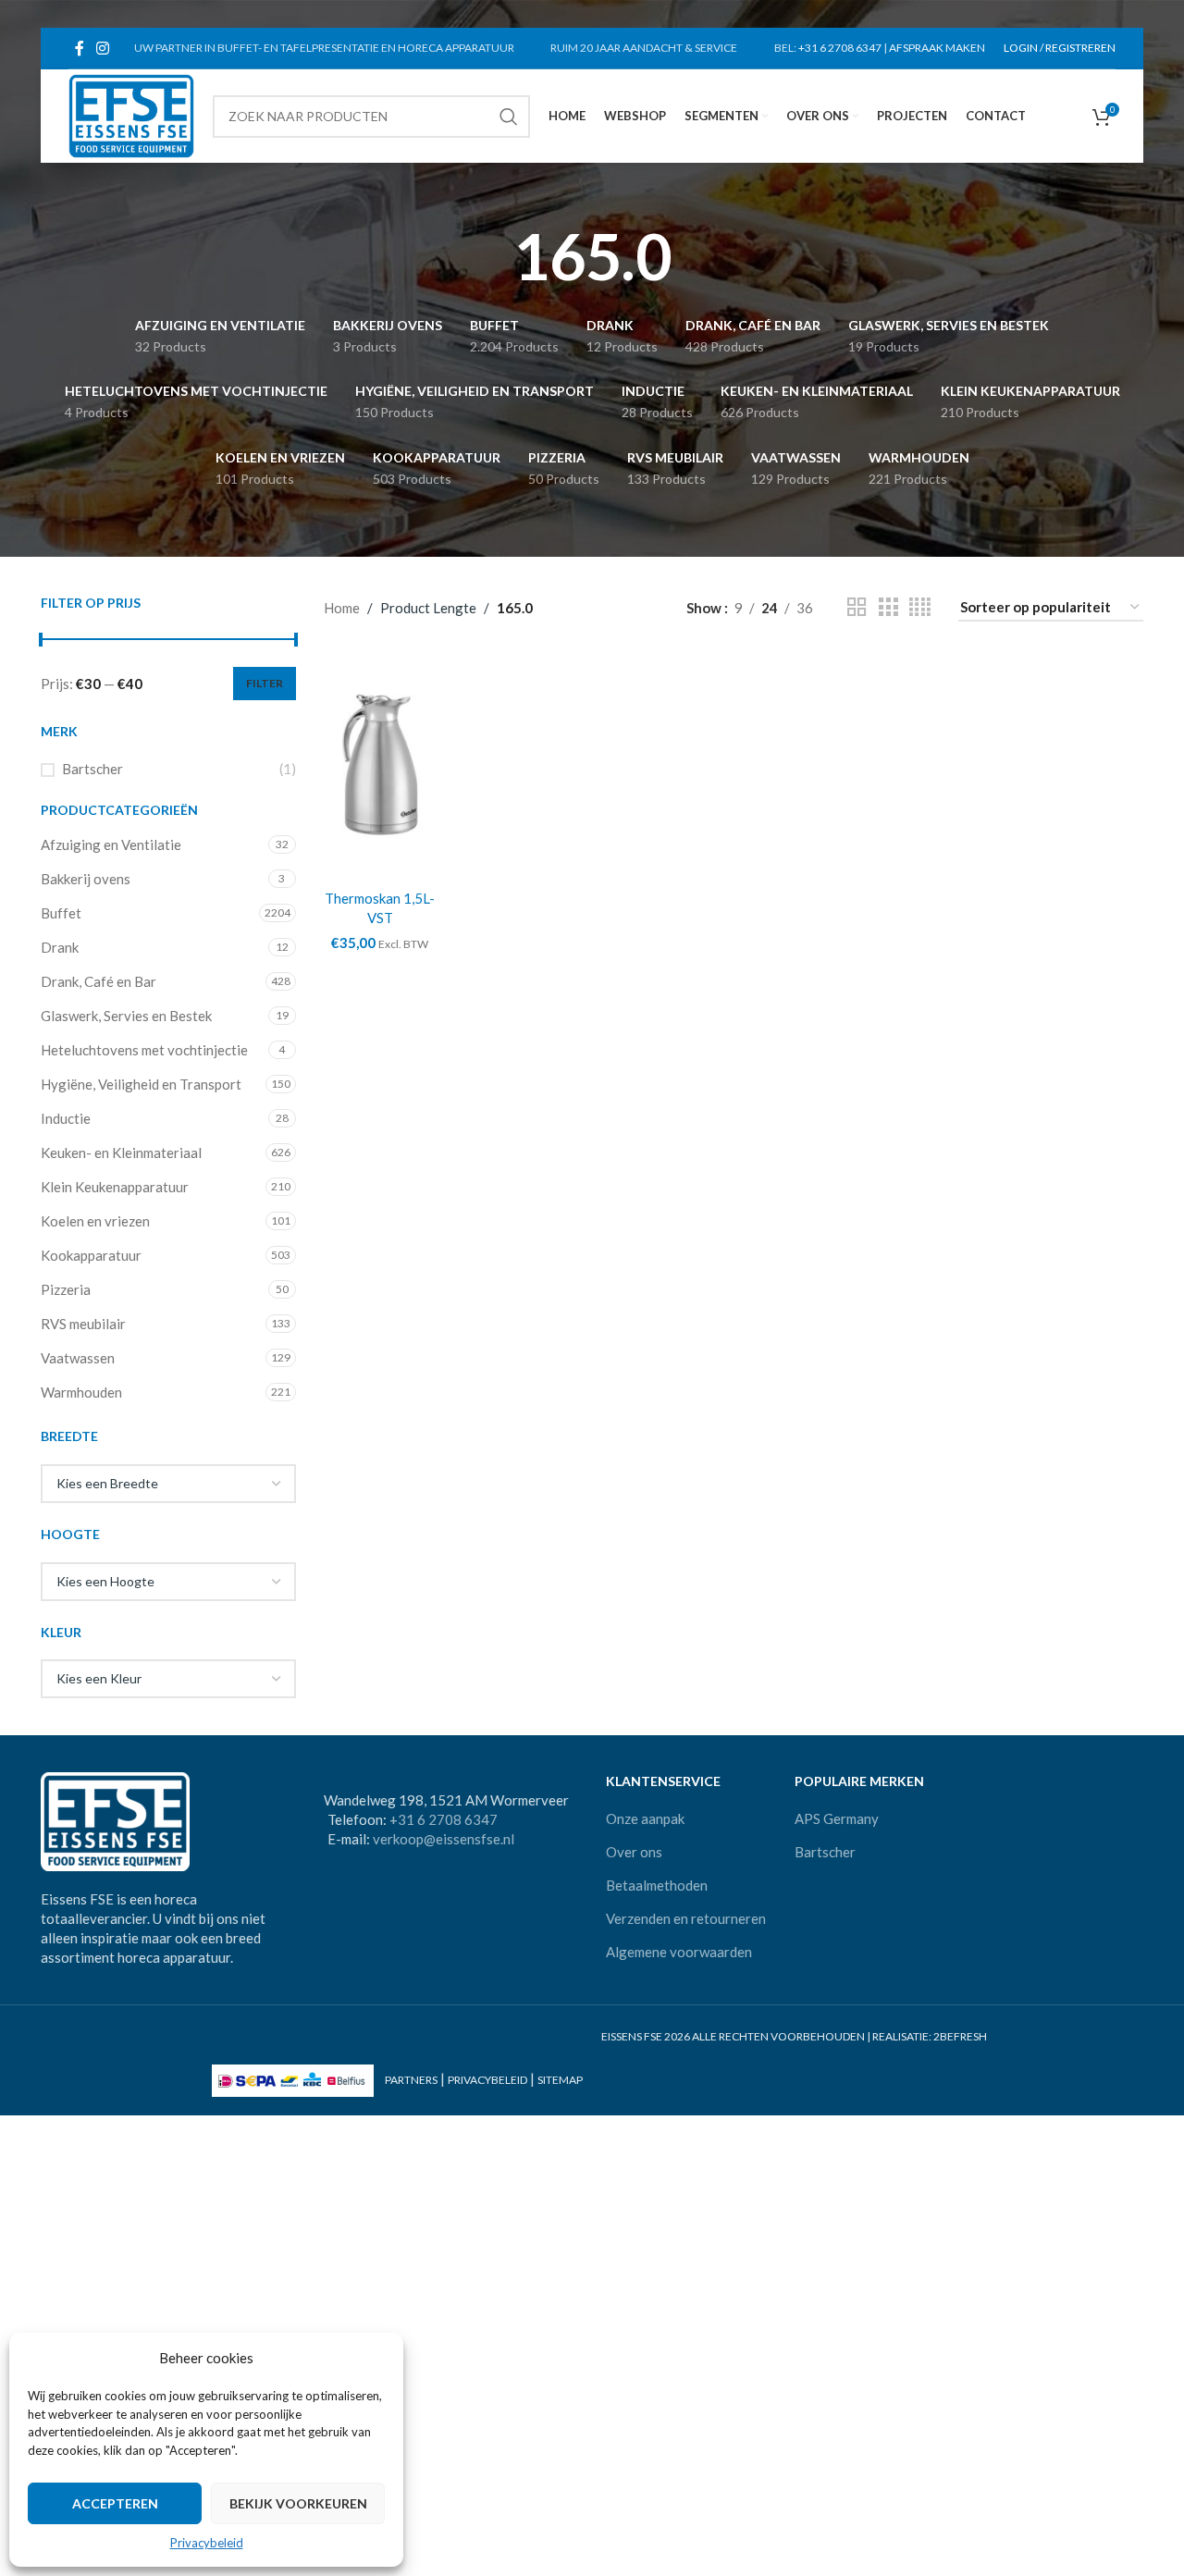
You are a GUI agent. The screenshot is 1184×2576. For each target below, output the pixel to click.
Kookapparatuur (91, 1255)
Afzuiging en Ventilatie (111, 844)
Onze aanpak (645, 1818)
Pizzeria (66, 1289)
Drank (60, 947)
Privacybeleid (207, 2543)
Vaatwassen (78, 1358)
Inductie (66, 1118)
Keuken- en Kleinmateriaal (121, 1152)
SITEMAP (560, 2080)
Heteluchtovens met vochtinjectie (144, 1050)
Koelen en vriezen (95, 1221)
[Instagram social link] (102, 48)
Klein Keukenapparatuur (115, 1187)
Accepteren (115, 2503)
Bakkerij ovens (86, 879)
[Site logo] (131, 114)
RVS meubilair (83, 1324)
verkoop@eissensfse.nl (444, 1839)
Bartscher (92, 769)
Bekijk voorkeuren (298, 2503)
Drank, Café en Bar (99, 981)
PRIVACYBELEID (487, 2080)
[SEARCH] (509, 117)
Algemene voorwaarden (679, 1952)
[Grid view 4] (920, 607)
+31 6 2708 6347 (840, 48)
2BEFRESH (960, 2036)
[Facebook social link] (79, 48)
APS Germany (837, 1818)
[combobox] (168, 1484)
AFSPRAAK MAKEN (937, 48)
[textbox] (168, 1484)
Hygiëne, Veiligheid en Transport (141, 1084)
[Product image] (381, 765)
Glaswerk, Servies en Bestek (126, 1016)
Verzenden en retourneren (686, 1918)
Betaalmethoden (657, 1885)
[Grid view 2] (857, 607)
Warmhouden (81, 1392)
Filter (265, 683)
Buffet (61, 913)
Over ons (634, 1852)
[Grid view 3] (888, 607)
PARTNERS (411, 2080)
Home (342, 608)
